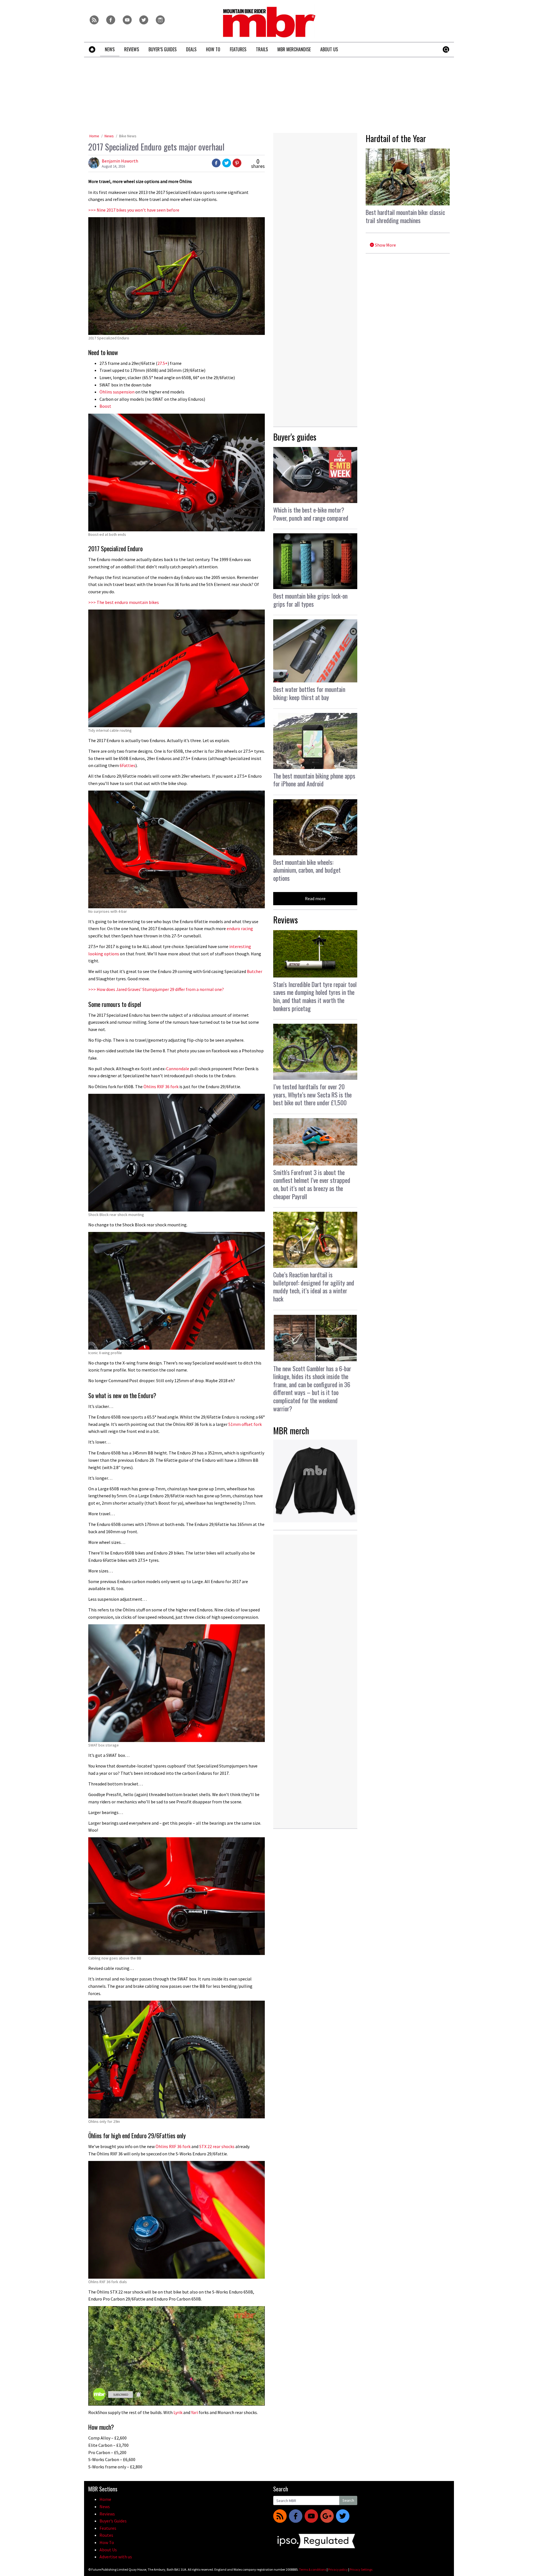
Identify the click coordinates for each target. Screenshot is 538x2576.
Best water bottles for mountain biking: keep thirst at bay (309, 693)
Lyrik (178, 2412)
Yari (194, 2412)
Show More (385, 245)
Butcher (255, 971)
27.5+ (163, 363)
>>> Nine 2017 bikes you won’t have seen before (134, 210)
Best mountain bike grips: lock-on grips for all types (310, 600)
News (109, 136)
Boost (105, 406)
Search (348, 2500)
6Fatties (127, 765)
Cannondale (178, 1069)
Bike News (128, 136)
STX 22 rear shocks (217, 2146)
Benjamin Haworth (120, 161)
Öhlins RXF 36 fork (161, 1087)
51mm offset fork (245, 1424)
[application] (177, 2356)
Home (94, 136)
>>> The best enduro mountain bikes (124, 602)
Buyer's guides (295, 437)
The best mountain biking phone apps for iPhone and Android (314, 780)
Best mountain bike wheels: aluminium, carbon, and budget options (307, 870)
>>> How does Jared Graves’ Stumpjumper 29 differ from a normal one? (156, 989)
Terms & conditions (313, 2569)
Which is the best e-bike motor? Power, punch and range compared (311, 514)
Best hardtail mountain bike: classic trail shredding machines (405, 216)
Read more (315, 898)
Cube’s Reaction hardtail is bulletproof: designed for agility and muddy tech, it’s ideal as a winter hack (314, 1287)
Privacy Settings (361, 2569)
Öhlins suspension (117, 392)
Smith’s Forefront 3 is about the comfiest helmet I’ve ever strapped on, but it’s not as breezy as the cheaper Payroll (312, 1184)
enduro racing (240, 928)
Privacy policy (338, 2569)
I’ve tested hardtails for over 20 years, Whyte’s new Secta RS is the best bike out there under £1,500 (312, 1094)
